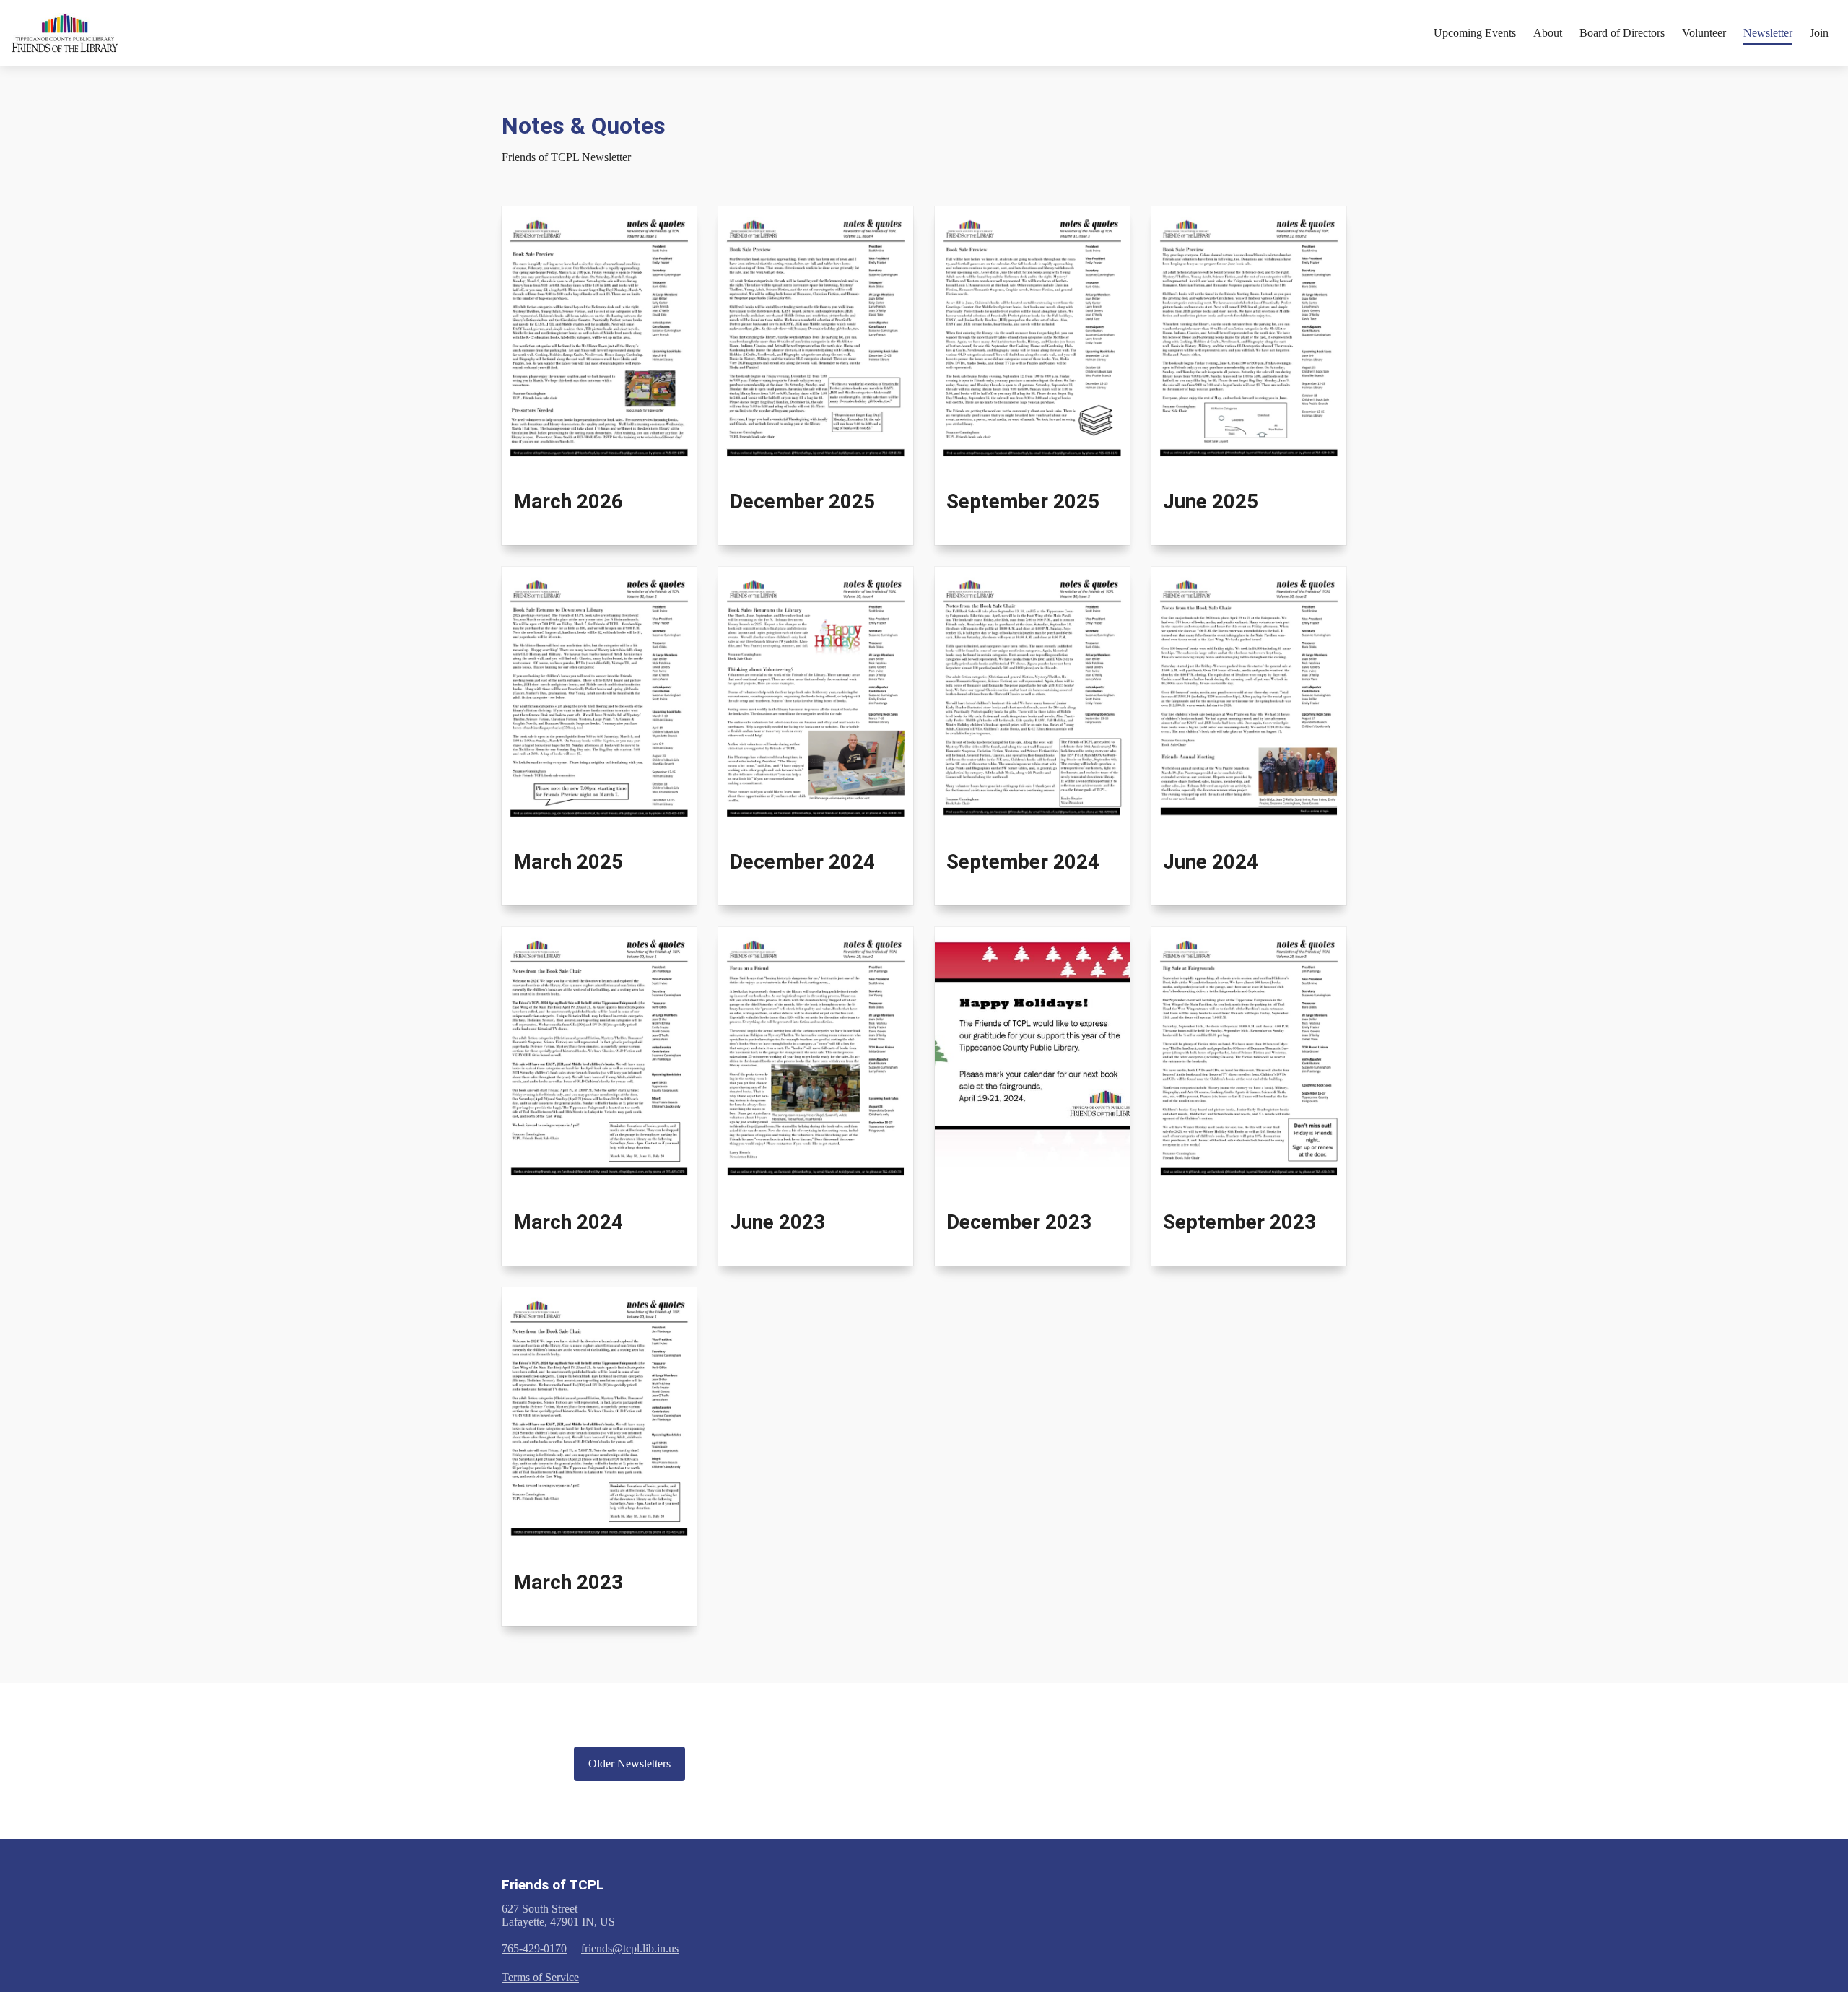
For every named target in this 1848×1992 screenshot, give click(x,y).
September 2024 (1023, 862)
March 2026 (568, 501)
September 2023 (1239, 1222)
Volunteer (1704, 33)
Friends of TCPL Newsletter (566, 157)
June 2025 (1211, 501)
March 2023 (568, 1582)
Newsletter (1768, 33)
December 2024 (802, 862)
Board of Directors (1622, 33)
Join (1819, 33)
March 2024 (568, 1222)
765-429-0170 (534, 1948)
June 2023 (777, 1222)
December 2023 (1019, 1222)
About (1548, 33)
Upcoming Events (1475, 33)
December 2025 (802, 501)
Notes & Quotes (584, 126)
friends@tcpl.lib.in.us (630, 1948)
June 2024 (1211, 862)
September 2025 (1023, 501)
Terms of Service (540, 1977)
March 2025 (568, 862)
